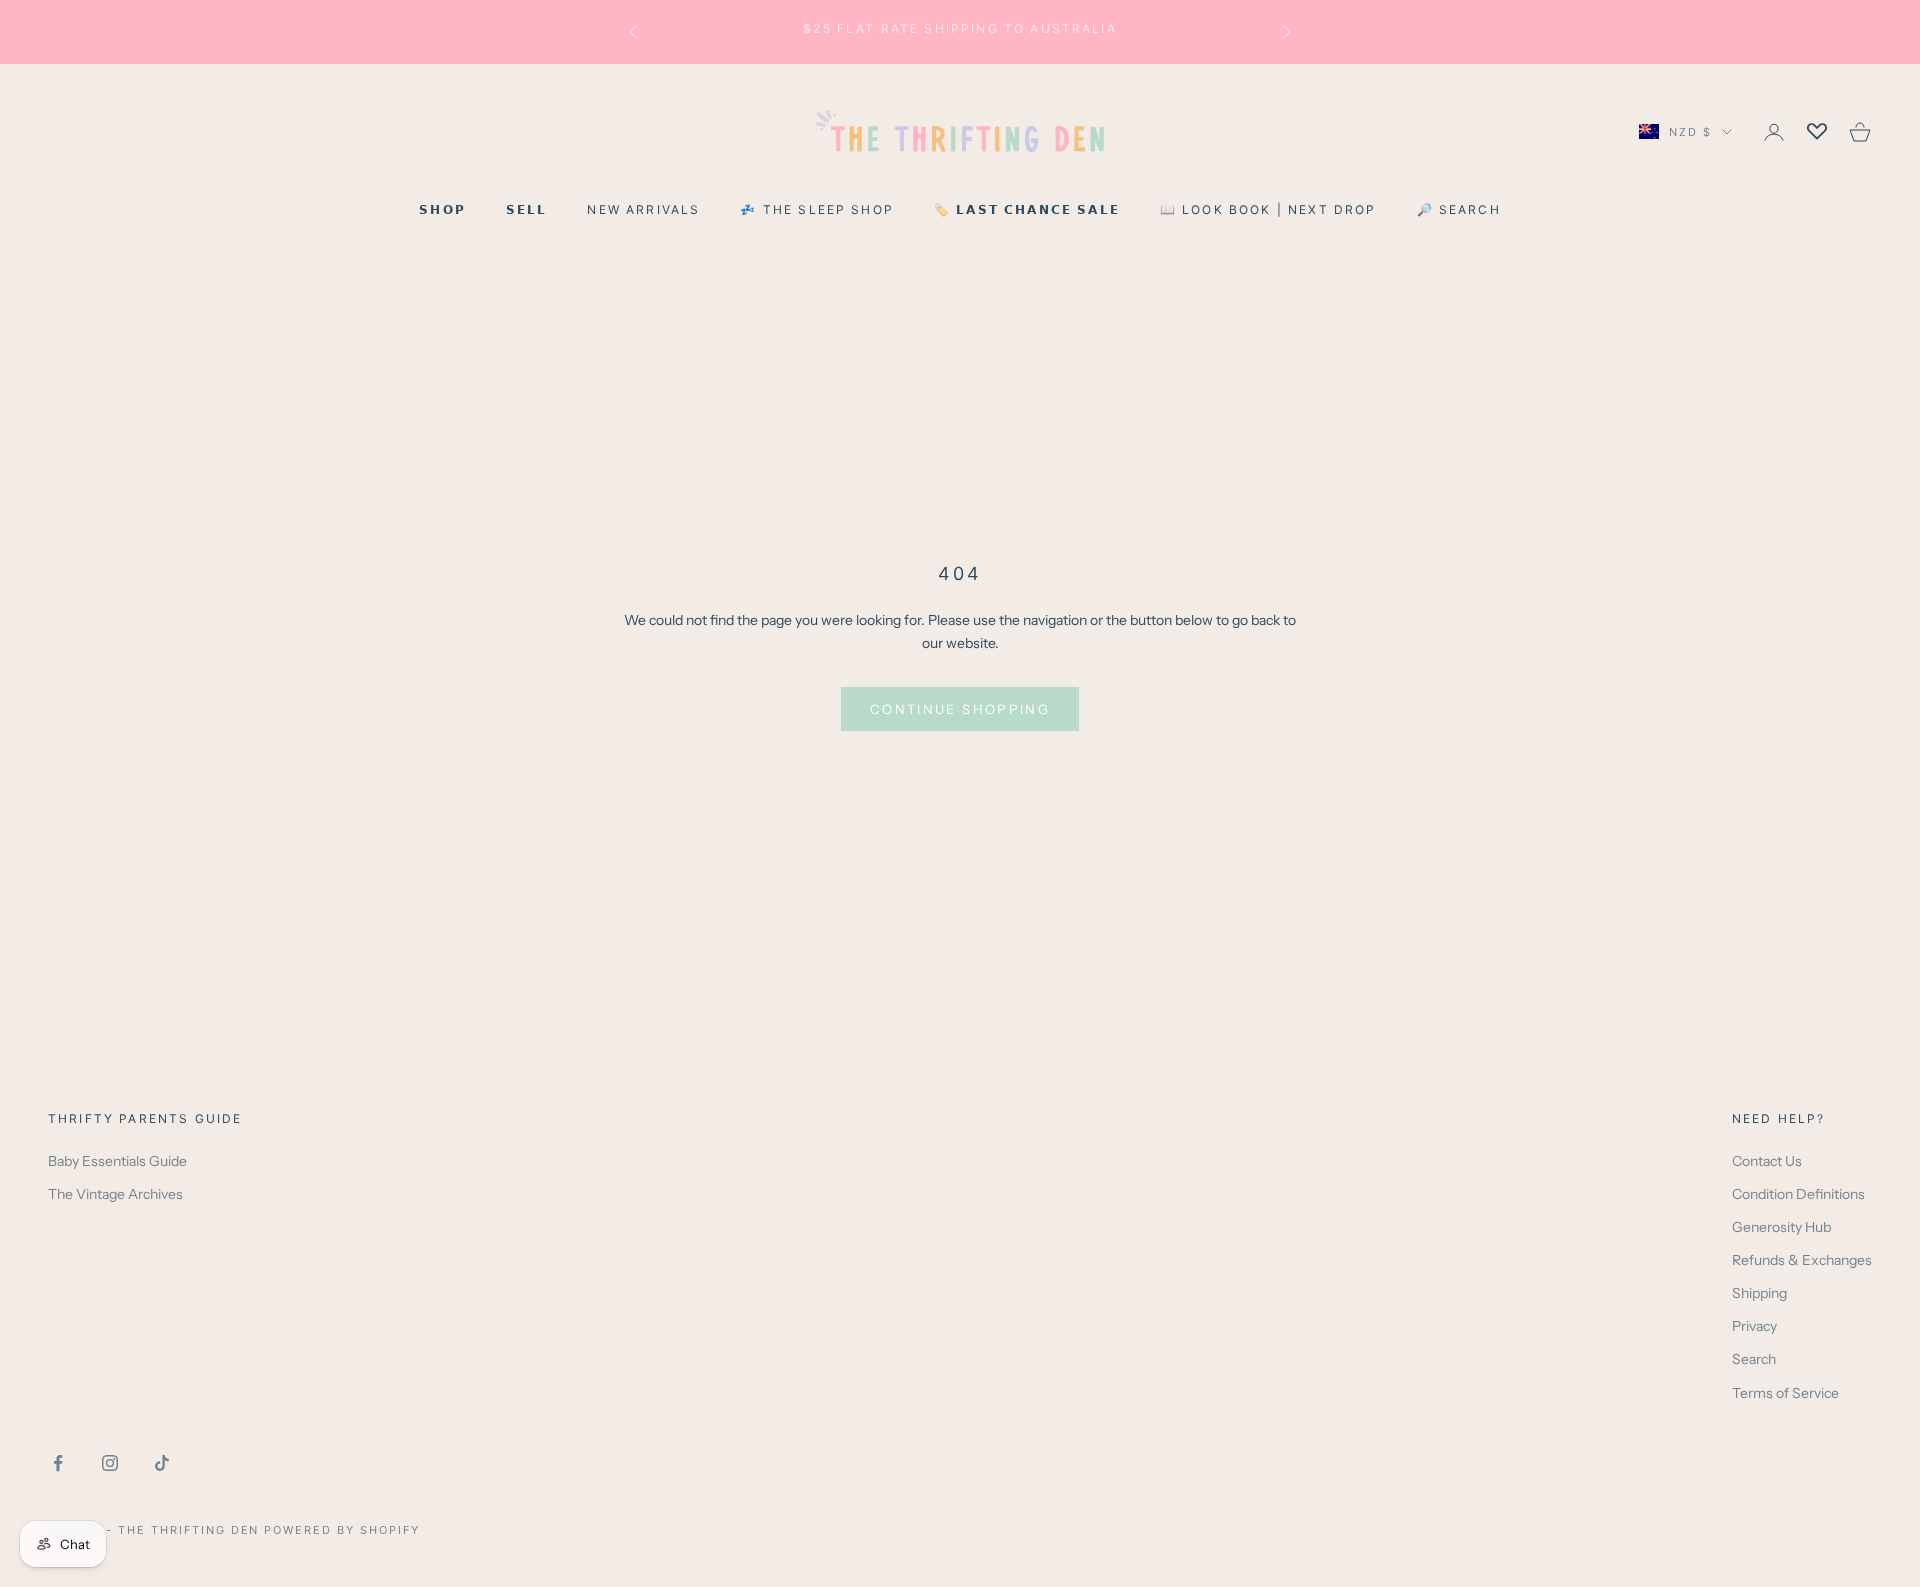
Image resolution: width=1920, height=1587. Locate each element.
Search (1754, 1359)
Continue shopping (960, 709)
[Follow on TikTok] (162, 1463)
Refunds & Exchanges (1802, 1260)
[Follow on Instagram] (110, 1463)
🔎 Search (1459, 209)
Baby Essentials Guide (117, 1161)
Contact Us (1767, 1161)
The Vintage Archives (115, 1194)
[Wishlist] (1817, 132)
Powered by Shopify (342, 1530)
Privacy (1754, 1326)
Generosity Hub (1781, 1227)
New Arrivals (643, 209)
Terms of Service (1785, 1393)
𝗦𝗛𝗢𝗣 (442, 209)
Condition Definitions (1798, 1194)
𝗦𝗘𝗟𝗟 (527, 209)
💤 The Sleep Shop (817, 209)
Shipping (1759, 1293)
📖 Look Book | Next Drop (1268, 209)
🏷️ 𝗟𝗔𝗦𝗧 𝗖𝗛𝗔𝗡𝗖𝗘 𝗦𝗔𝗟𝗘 (1027, 209)
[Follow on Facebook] (58, 1463)
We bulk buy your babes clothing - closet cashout (960, 31)
